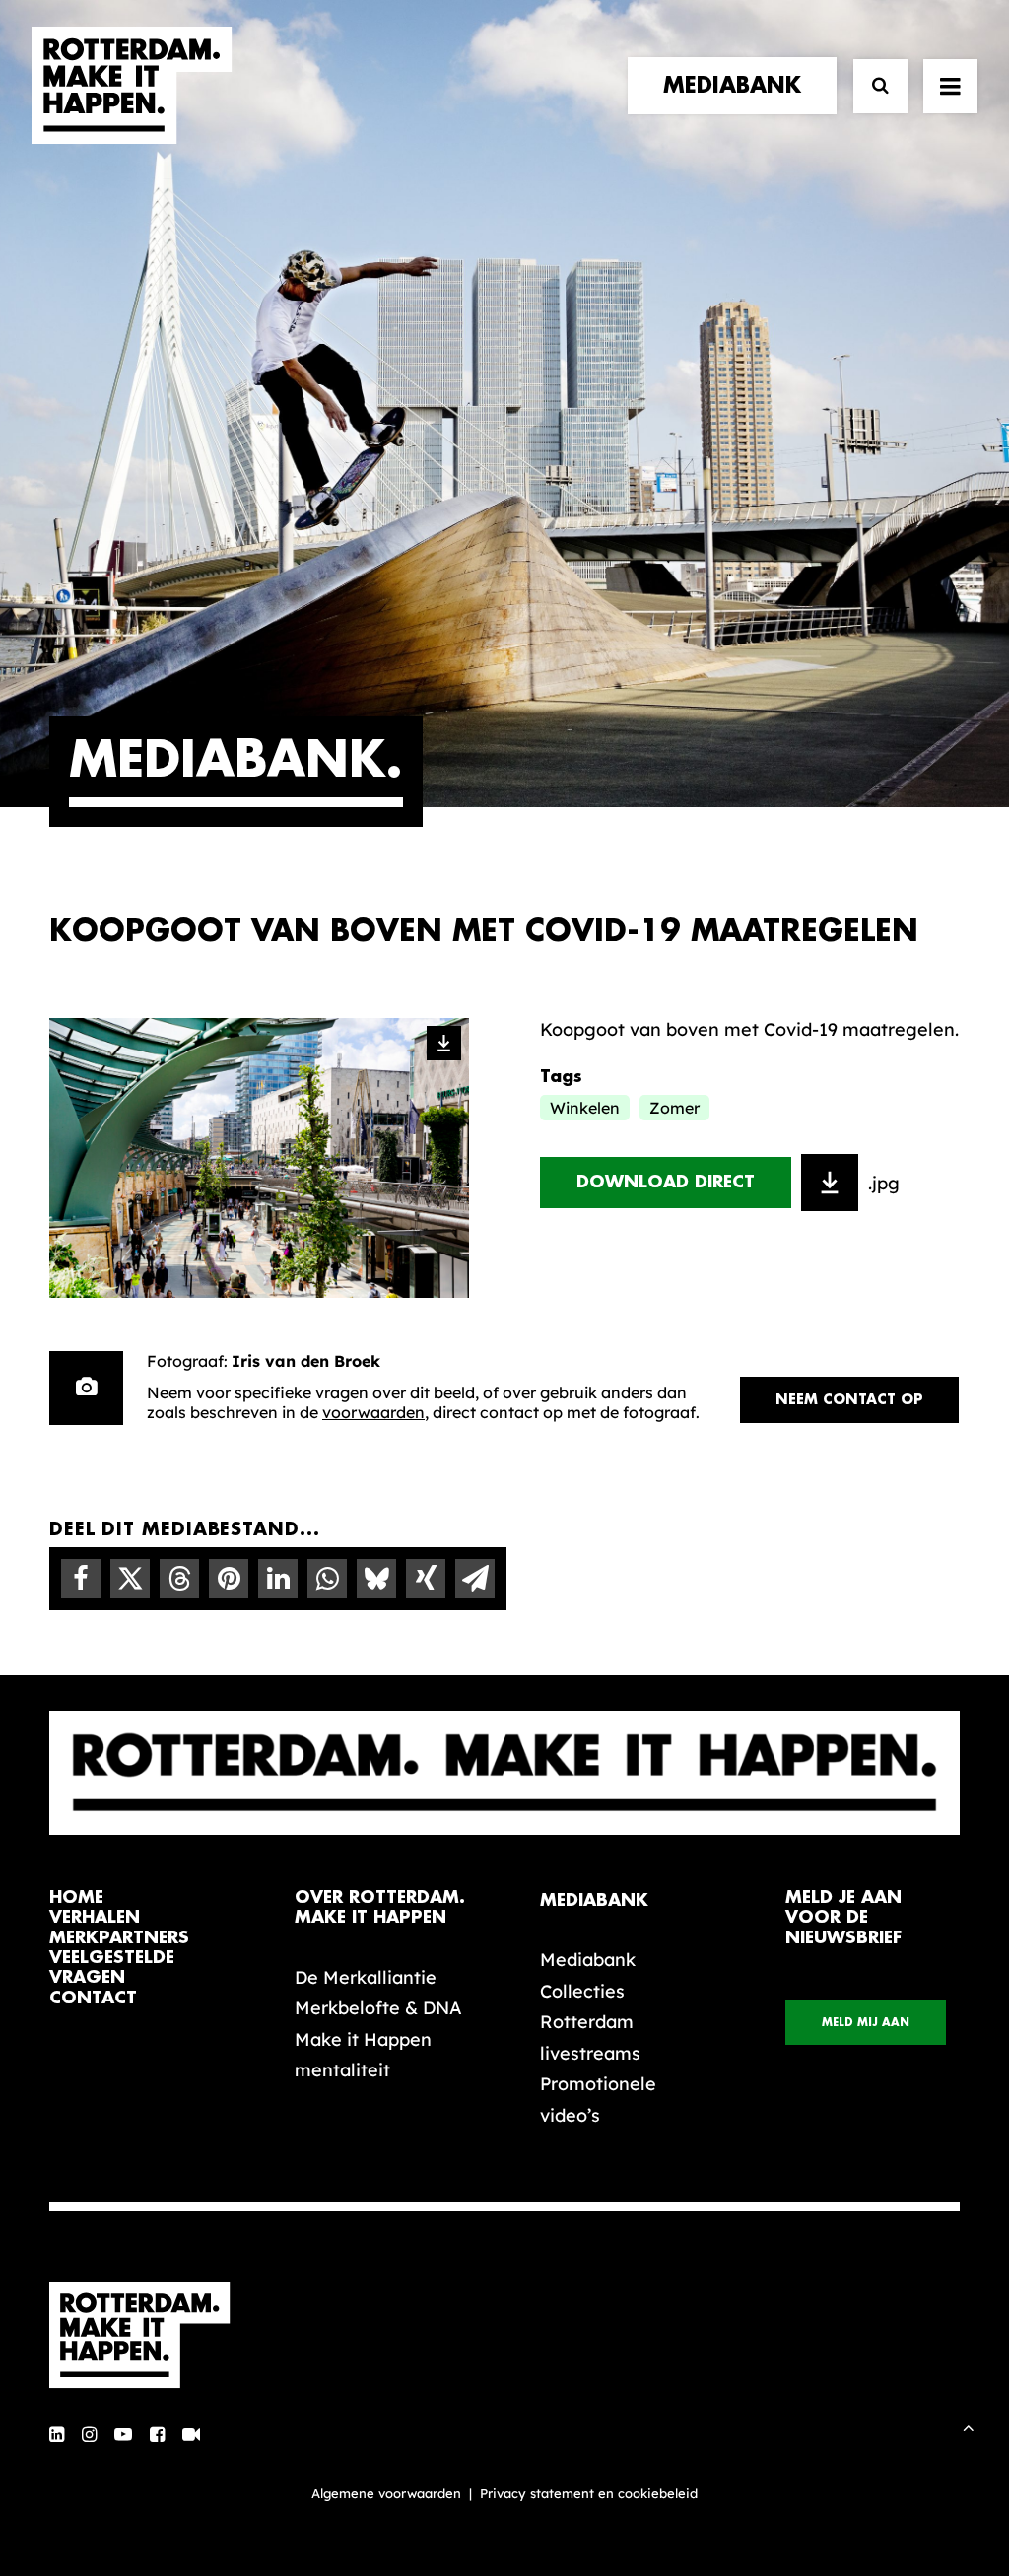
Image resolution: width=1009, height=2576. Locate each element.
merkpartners (119, 1938)
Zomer (674, 1108)
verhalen (95, 1917)
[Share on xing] (426, 1579)
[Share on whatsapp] (327, 1579)
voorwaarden (373, 1412)
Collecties (582, 1991)
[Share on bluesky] (376, 1579)
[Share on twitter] (130, 1579)
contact (93, 1998)
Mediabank (588, 1960)
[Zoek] (872, 86)
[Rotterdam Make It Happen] (132, 86)
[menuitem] (737, 86)
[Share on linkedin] (278, 1579)
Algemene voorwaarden (386, 2493)
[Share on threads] (179, 1579)
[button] (57, 2436)
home (76, 1898)
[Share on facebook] (81, 1579)
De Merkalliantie (366, 1977)
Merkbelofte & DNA (378, 2008)
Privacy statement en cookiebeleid (589, 2493)
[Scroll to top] (969, 2426)
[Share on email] (475, 1579)
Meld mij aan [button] (866, 2023)
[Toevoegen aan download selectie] (830, 1183)
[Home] (150, 2336)
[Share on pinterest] (229, 1579)
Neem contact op (849, 1399)
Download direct (666, 1182)
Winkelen (585, 1108)
